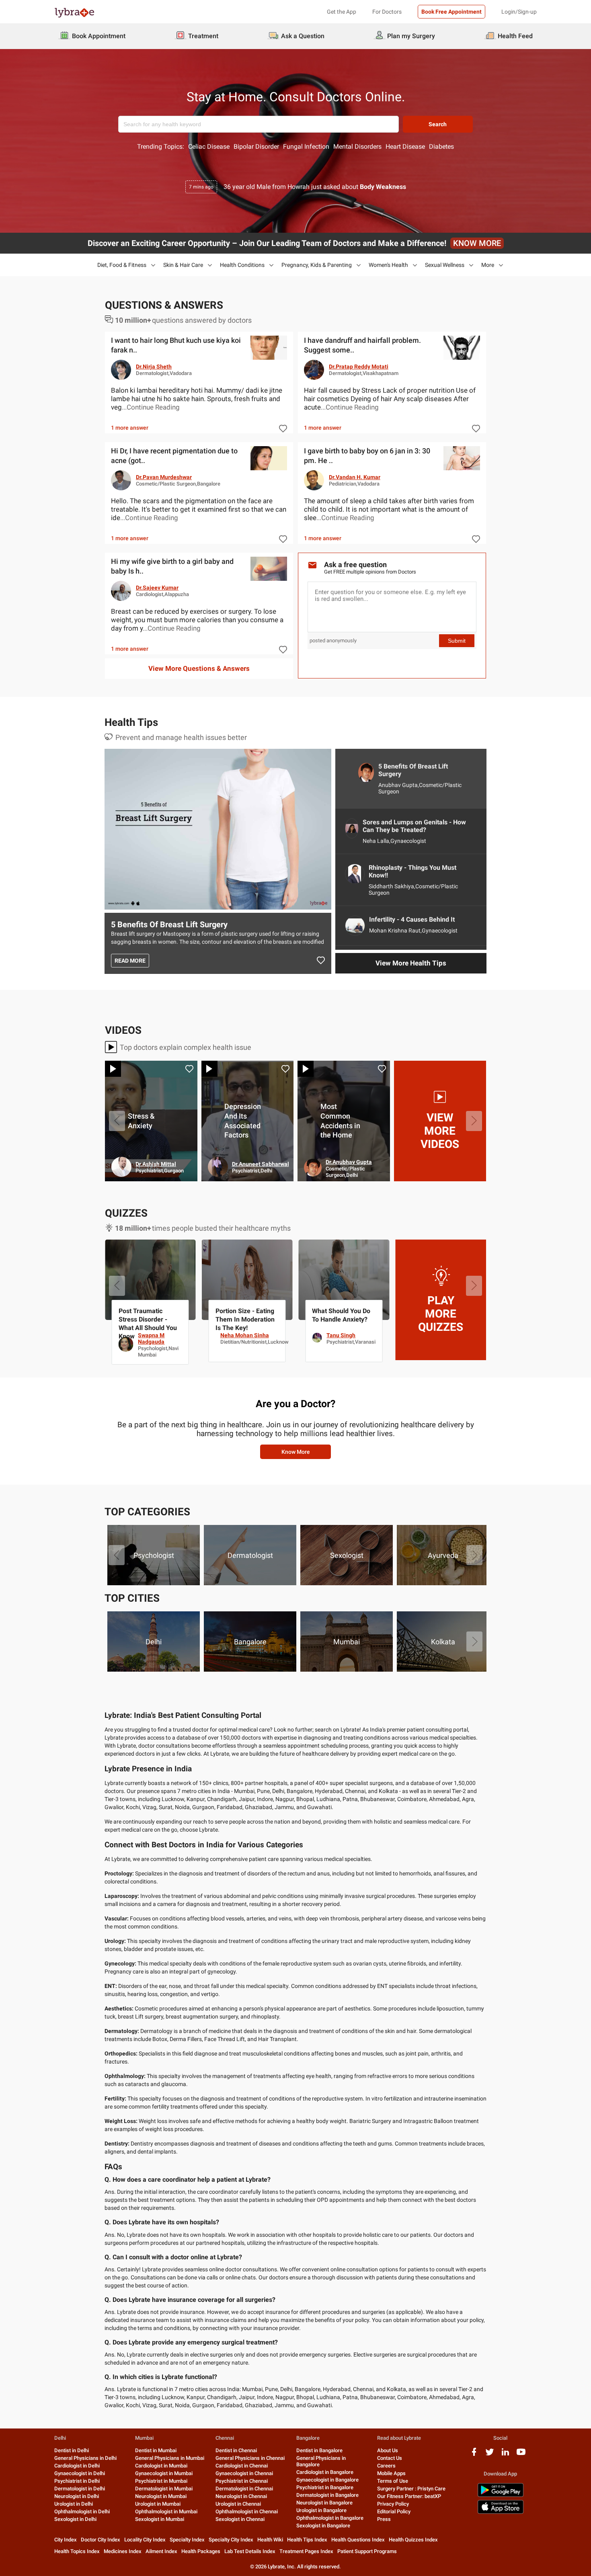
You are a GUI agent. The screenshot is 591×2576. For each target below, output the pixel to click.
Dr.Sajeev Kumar (157, 588)
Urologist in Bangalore (321, 2510)
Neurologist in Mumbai (161, 2496)
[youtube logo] (521, 2455)
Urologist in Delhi (74, 2504)
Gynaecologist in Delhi (80, 2473)
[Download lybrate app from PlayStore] (501, 2495)
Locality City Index (145, 2540)
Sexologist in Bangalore (323, 2526)
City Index (66, 2540)
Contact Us (390, 2458)
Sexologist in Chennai (240, 2519)
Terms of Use (393, 2481)
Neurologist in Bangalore (324, 2503)
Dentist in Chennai (236, 2450)
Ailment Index (161, 2551)
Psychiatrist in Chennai (242, 2481)
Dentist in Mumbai (156, 2450)
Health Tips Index (307, 2540)
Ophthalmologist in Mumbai (166, 2511)
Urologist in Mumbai (158, 2504)
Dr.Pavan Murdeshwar (164, 477)
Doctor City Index (101, 2540)
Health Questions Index (358, 2540)
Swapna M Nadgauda (345, 1338)
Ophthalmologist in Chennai (247, 2511)
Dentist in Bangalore (319, 2450)
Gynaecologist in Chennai (244, 2473)
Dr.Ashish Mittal (348, 1164)
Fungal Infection (306, 147)
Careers (386, 2466)
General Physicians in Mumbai (170, 2458)
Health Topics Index (77, 2551)
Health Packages (201, 2551)
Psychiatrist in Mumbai (161, 2481)
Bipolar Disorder (256, 147)
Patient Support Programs (367, 2551)
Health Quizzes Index (413, 2540)
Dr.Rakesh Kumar (254, 1164)
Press (384, 2519)
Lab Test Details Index (250, 2551)
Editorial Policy (394, 2511)
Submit (457, 641)
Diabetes (441, 147)
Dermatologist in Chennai (244, 2489)
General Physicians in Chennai (250, 2458)
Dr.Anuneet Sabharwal (453, 1164)
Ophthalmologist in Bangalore (330, 2518)
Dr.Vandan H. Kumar (355, 477)
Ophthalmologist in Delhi (82, 2511)
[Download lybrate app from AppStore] (501, 2512)
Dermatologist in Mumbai (164, 2489)
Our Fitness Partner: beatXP (409, 2496)
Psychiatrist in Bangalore (325, 2487)
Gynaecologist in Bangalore (327, 2480)
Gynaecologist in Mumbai (164, 2473)
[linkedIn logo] (505, 2455)
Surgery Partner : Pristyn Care (411, 2489)
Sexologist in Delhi (75, 2519)
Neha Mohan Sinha (438, 1335)
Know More (296, 1452)
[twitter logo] (490, 2455)
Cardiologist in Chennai (242, 2466)
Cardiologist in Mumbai (161, 2466)
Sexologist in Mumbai (160, 2519)
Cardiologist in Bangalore (325, 2472)
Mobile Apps (391, 2473)
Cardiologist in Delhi (77, 2466)
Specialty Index (187, 2540)
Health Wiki (270, 2540)
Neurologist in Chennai (241, 2496)
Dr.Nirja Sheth (154, 367)
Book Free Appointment (451, 12)
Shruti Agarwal (251, 1335)
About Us (388, 2450)
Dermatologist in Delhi (80, 2489)
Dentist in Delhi (72, 2450)
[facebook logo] (474, 2455)
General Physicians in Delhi (85, 2458)
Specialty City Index (231, 2540)
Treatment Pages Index (306, 2551)
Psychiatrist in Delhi (77, 2481)
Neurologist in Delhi (77, 2496)
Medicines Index (123, 2551)
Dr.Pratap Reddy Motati (359, 367)
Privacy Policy (393, 2504)
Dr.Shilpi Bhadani (154, 1162)
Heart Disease (405, 147)
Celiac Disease (209, 147)
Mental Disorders (357, 147)
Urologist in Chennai (238, 2504)
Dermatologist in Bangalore (327, 2495)
